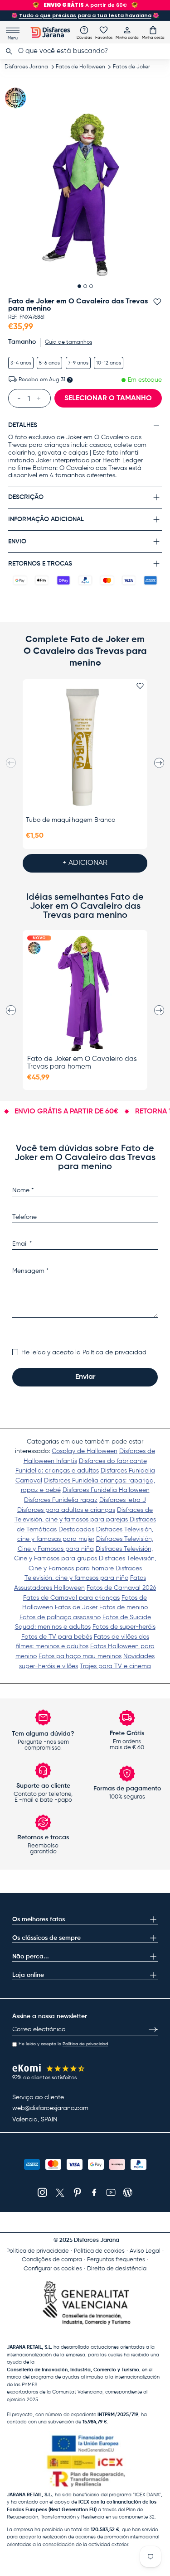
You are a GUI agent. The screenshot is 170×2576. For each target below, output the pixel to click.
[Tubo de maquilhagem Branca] (85, 747)
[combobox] (85, 51)
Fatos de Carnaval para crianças (71, 1598)
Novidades (139, 1656)
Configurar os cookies (53, 2269)
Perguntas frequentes (116, 2260)
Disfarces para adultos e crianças (66, 1510)
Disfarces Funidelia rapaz (61, 1500)
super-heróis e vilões (49, 1666)
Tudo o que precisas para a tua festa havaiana (85, 15)
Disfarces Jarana (26, 67)
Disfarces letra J (123, 1500)
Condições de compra (52, 2260)
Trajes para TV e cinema (115, 1666)
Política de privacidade (38, 2251)
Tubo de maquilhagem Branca (71, 820)
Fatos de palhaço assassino (60, 1617)
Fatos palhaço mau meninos (80, 1656)
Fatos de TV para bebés (57, 1637)
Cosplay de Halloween (85, 1451)
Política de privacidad (114, 1353)
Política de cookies (99, 2251)
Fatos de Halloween (80, 67)
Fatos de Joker (131, 67)
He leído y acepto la (84, 1353)
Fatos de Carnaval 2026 (121, 1588)
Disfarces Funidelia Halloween (106, 1490)
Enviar (85, 1377)
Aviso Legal (145, 2251)
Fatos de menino (124, 1607)
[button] (153, 33)
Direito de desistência (117, 2269)
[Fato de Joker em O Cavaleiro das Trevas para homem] (85, 993)
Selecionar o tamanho (108, 398)
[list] (85, 195)
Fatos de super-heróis (124, 1627)
